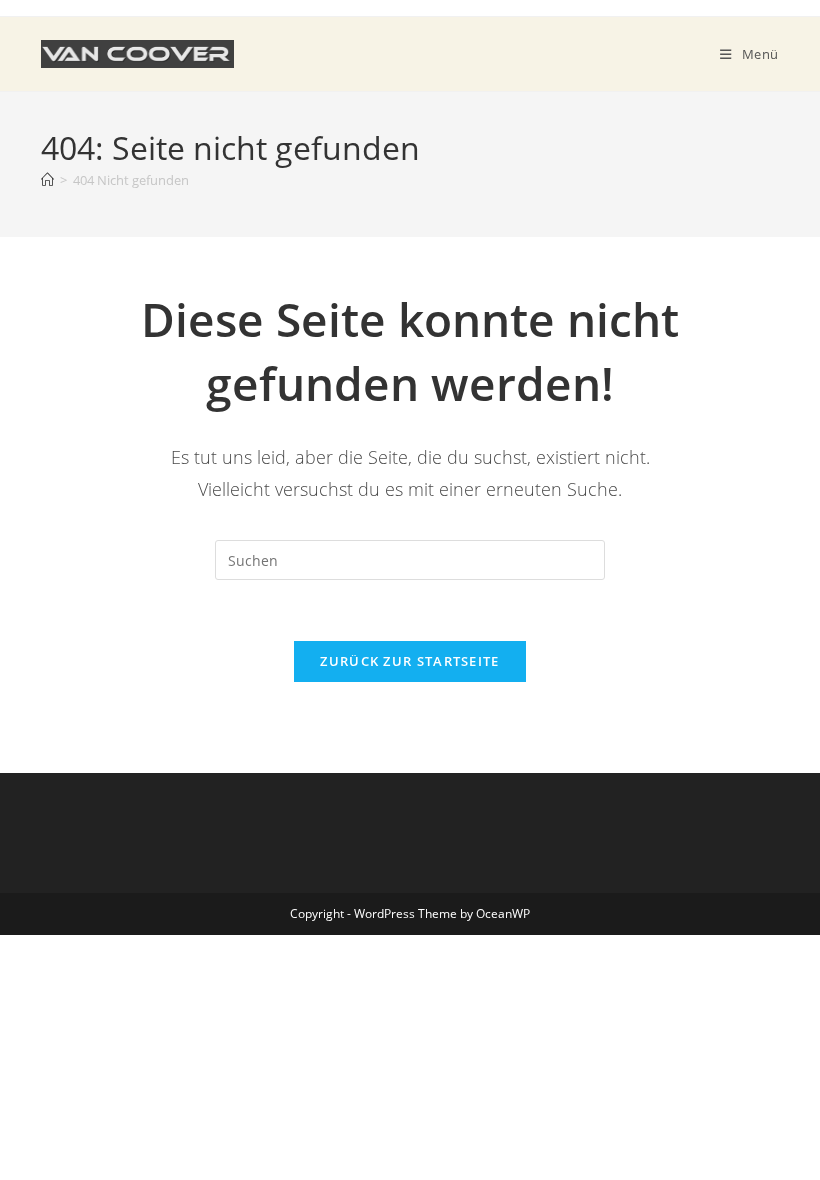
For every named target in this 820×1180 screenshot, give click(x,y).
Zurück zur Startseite (409, 661)
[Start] (47, 180)
